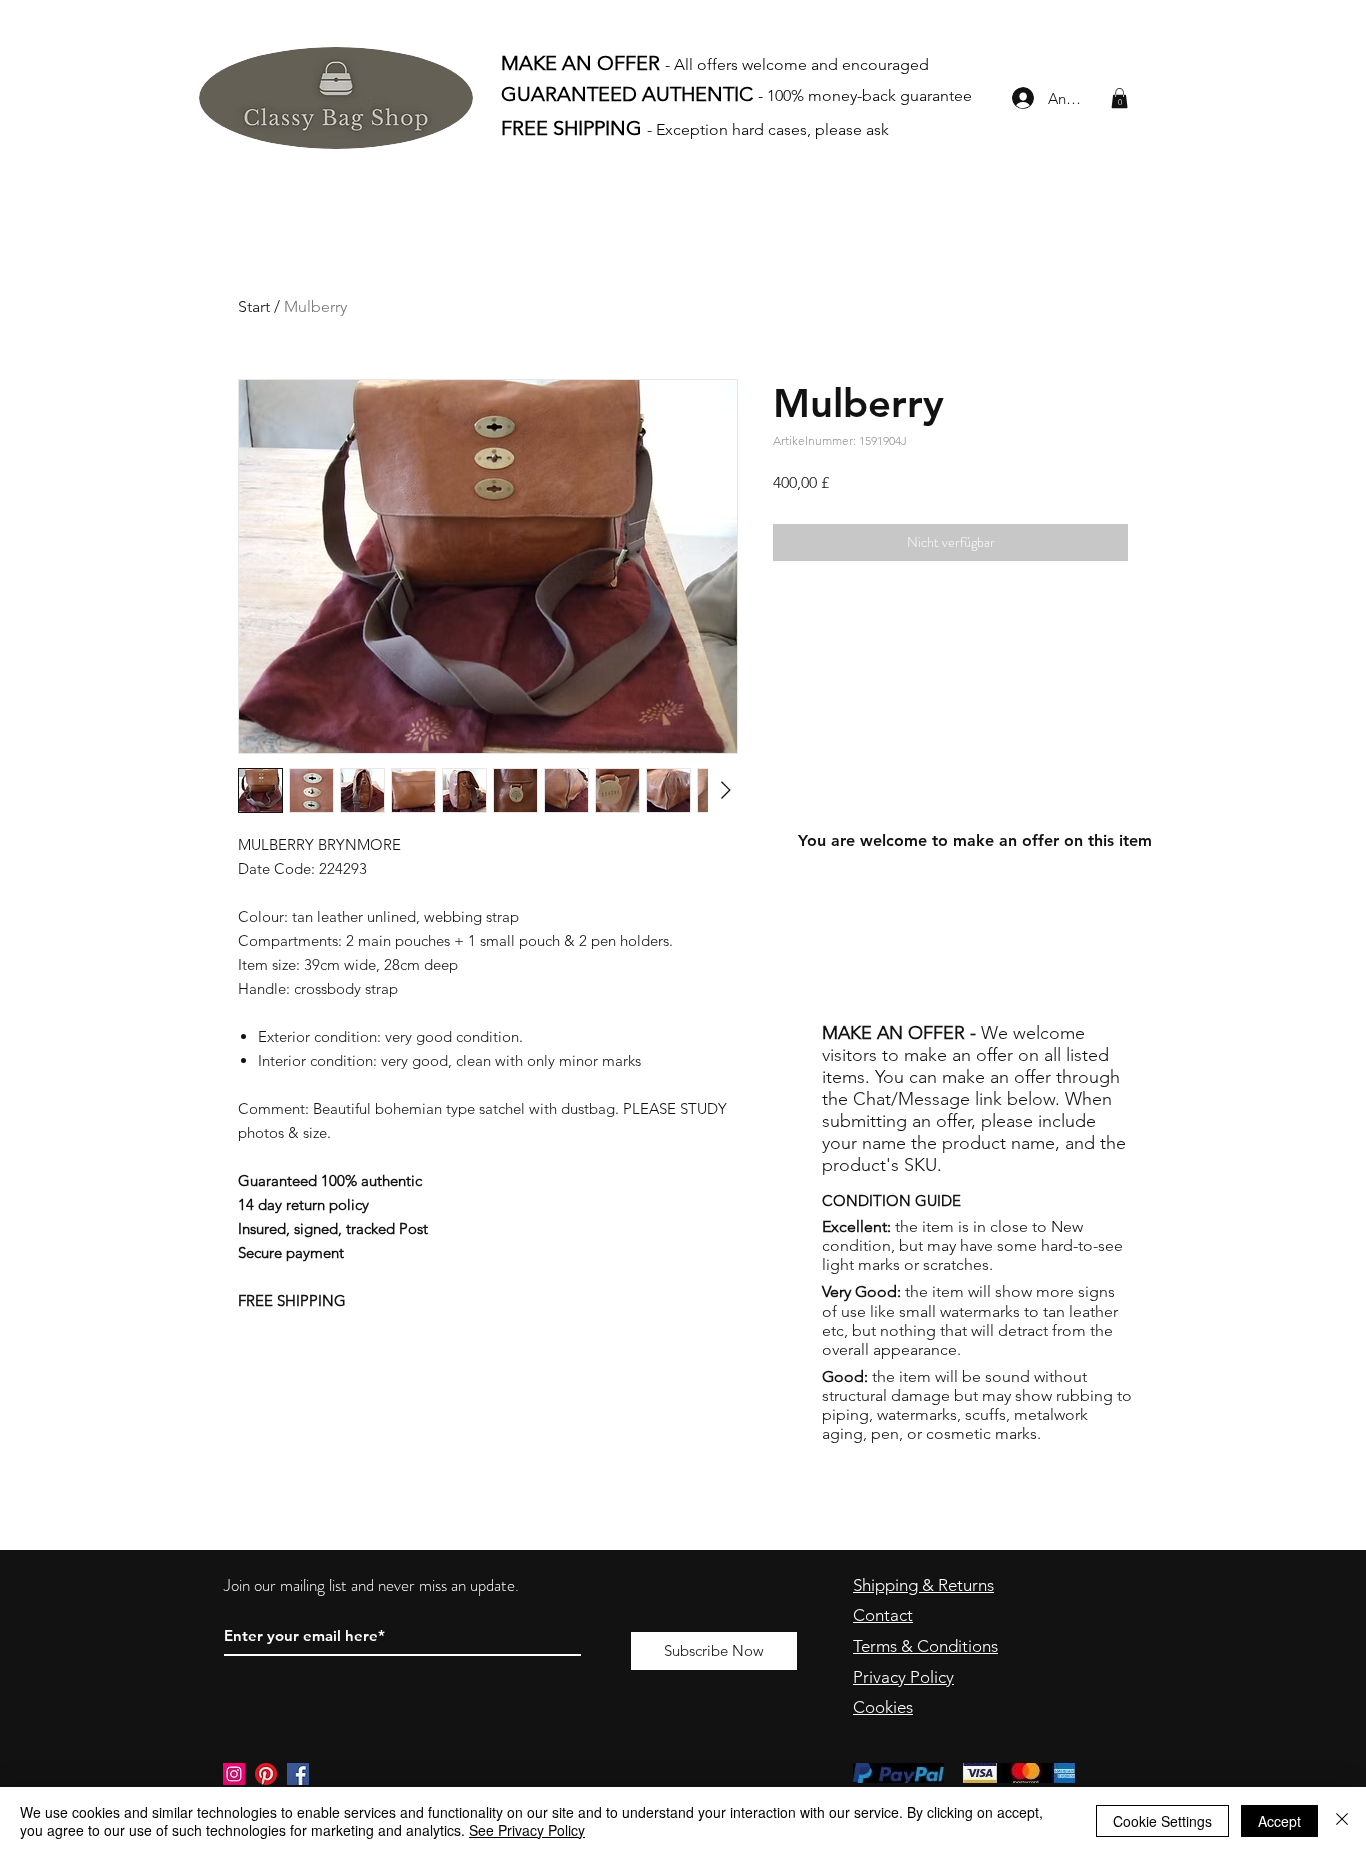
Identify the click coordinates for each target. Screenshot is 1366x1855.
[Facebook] (298, 1774)
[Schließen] (1342, 1821)
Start (254, 306)
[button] (1119, 98)
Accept (1279, 1821)
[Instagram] (234, 1774)
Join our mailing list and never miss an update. (373, 1585)
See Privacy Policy (527, 1830)
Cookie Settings (1162, 1821)
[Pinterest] (266, 1774)
